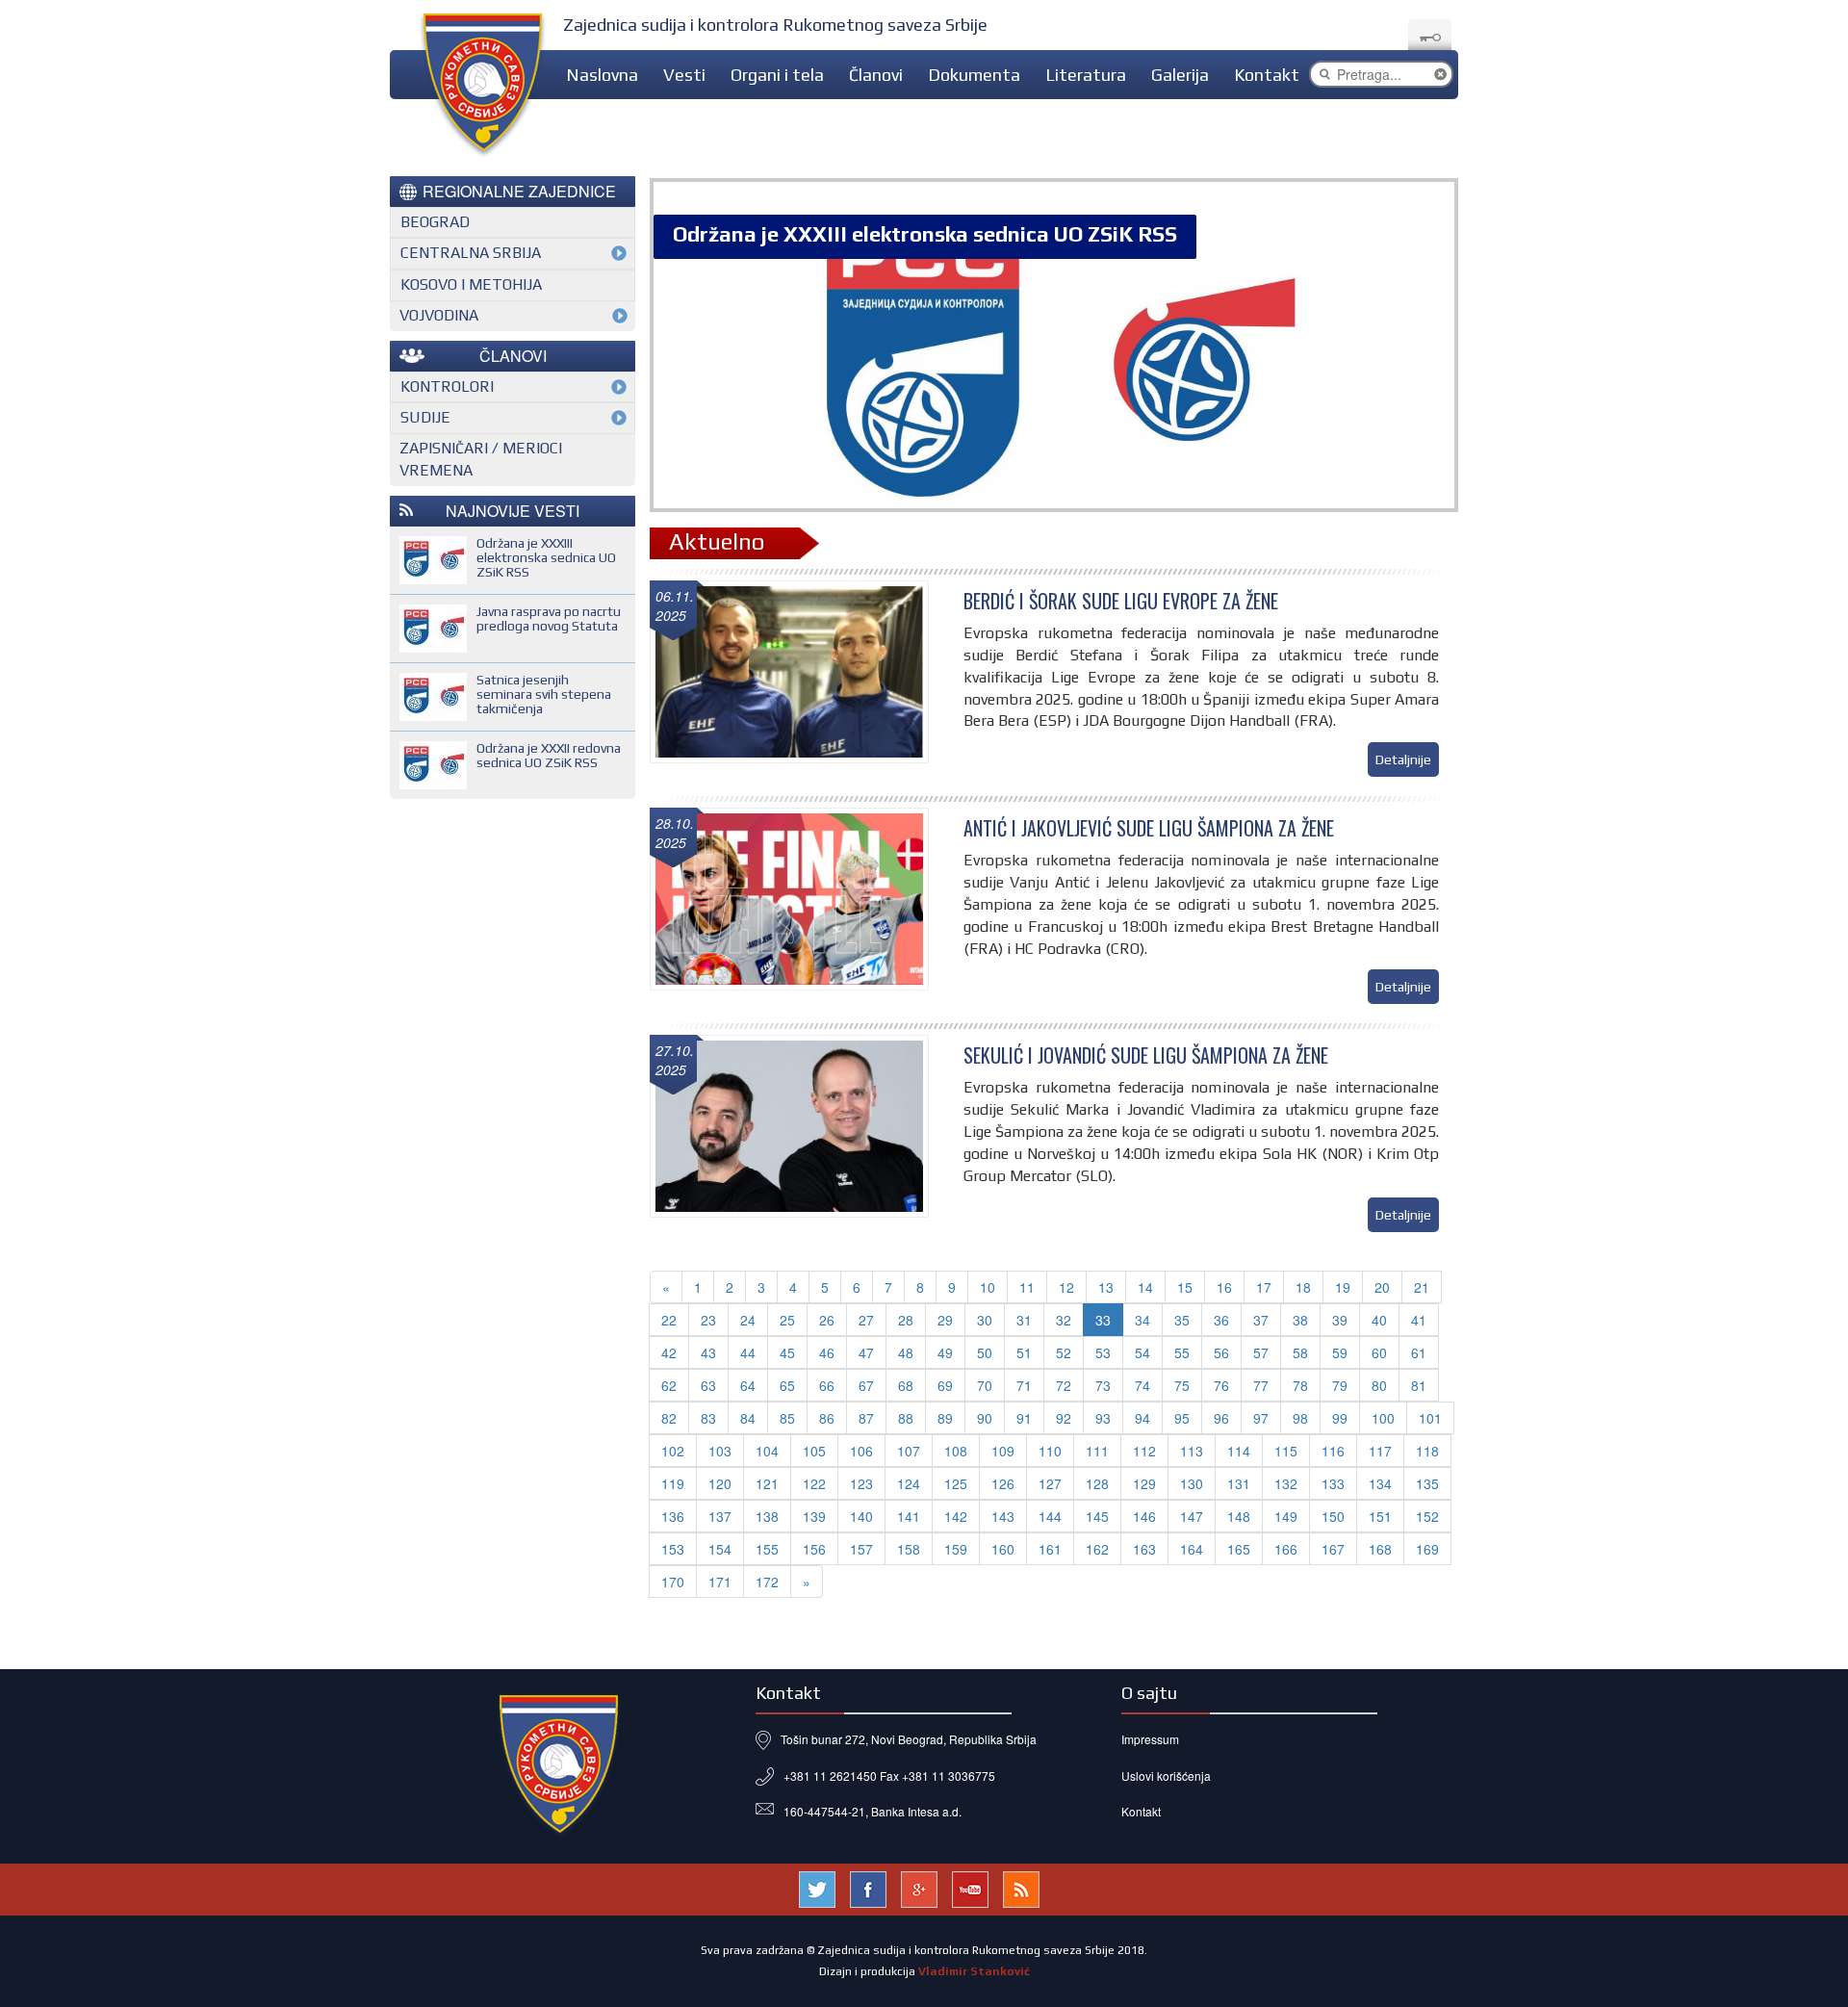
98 (1300, 1418)
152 (1427, 1516)
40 (1379, 1320)
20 (1382, 1287)
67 (866, 1385)
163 (1144, 1549)
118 (1427, 1451)
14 (1145, 1287)
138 (767, 1516)
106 (861, 1451)
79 (1340, 1385)
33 (1103, 1320)
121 (767, 1483)
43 (708, 1352)
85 (787, 1418)
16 (1224, 1287)
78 (1300, 1385)
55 (1182, 1352)
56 (1221, 1352)
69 (945, 1385)
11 (1027, 1287)
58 (1300, 1352)
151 (1380, 1516)
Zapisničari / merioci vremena (481, 459)
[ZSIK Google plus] (919, 1887)
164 (1192, 1549)
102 (673, 1451)
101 (1430, 1418)
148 (1239, 1516)
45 (787, 1352)
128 (1097, 1483)
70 (985, 1385)
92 (1064, 1418)
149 (1286, 1516)
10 (988, 1287)
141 (909, 1516)
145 (1097, 1516)
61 (1419, 1352)
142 (956, 1516)
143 (1003, 1516)
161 (1050, 1549)
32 (1064, 1320)
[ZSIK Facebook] (868, 1887)
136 (673, 1516)
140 (861, 1516)
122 (814, 1483)
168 (1380, 1549)
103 (720, 1451)
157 (861, 1549)
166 (1286, 1549)
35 (1182, 1320)
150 (1333, 1516)
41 (1419, 1320)
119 (673, 1483)
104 (767, 1451)
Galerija (1180, 75)
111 (1097, 1451)
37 (1261, 1320)
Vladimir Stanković (974, 1971)
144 (1050, 1516)
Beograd (435, 222)
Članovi (876, 75)
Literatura (1086, 75)
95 (1182, 1418)
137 (720, 1516)
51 (1024, 1352)
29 (945, 1320)
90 (985, 1418)
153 (673, 1549)
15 (1185, 1287)
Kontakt (1267, 75)
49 (945, 1352)
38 (1300, 1320)
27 (866, 1320)
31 (1024, 1320)
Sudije (425, 417)
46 (827, 1352)
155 (767, 1549)
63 (708, 1385)
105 (814, 1451)
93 (1103, 1418)
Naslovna (602, 75)
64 (748, 1385)
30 (985, 1320)
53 (1103, 1352)
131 (1239, 1483)
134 (1380, 1483)
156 (814, 1549)
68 (906, 1385)
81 (1419, 1385)
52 (1064, 1352)
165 (1239, 1549)
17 (1264, 1287)
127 (1050, 1483)
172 (767, 1582)
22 (669, 1320)
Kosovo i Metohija (471, 284)
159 (956, 1549)
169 (1427, 1549)
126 (1003, 1483)
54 (1142, 1352)
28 (906, 1320)
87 (866, 1418)
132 (1286, 1483)
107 (909, 1451)
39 (1340, 1320)
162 (1097, 1549)
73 (1103, 1385)
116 (1333, 1451)
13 (1106, 1287)
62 (669, 1385)
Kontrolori (447, 386)
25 (787, 1320)
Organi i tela (777, 75)
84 (748, 1418)
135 (1427, 1483)
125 (956, 1483)
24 (748, 1320)
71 (1024, 1385)
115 (1286, 1451)
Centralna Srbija (471, 253)
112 (1144, 1451)
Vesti (684, 75)
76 (1221, 1385)
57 (1261, 1352)
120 (720, 1483)
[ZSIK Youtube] (970, 1887)
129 (1144, 1483)
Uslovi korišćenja (1166, 1775)
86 (827, 1418)
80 (1379, 1385)
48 (906, 1352)
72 (1064, 1385)
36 (1221, 1320)
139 (814, 1516)
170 (673, 1582)
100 (1383, 1418)
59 (1340, 1352)
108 (956, 1451)
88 (906, 1418)
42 (669, 1352)
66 (827, 1385)
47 (866, 1352)
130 (1192, 1483)
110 (1050, 1451)
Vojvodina (439, 315)
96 (1221, 1418)
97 (1261, 1418)
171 (720, 1582)
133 (1333, 1483)
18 (1303, 1287)
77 (1261, 1385)
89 (945, 1418)
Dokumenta (974, 75)
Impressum (1150, 1739)
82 (669, 1418)
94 (1142, 1418)
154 (720, 1549)
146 (1144, 1516)
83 (708, 1418)
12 (1066, 1287)
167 (1333, 1549)
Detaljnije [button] (1403, 759)
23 (708, 1320)
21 (1422, 1287)
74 (1142, 1385)
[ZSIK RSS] (1021, 1887)
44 (748, 1352)
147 (1192, 1516)
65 (787, 1385)
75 (1182, 1385)
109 (1003, 1451)
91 (1024, 1418)
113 (1192, 1451)
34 (1142, 1320)
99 (1340, 1418)
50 (985, 1352)
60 (1379, 1352)
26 (827, 1320)
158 (909, 1549)
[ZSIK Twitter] (817, 1887)
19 (1343, 1287)
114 (1239, 1451)
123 (861, 1483)
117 (1380, 1451)
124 (909, 1483)
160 (1003, 1549)
